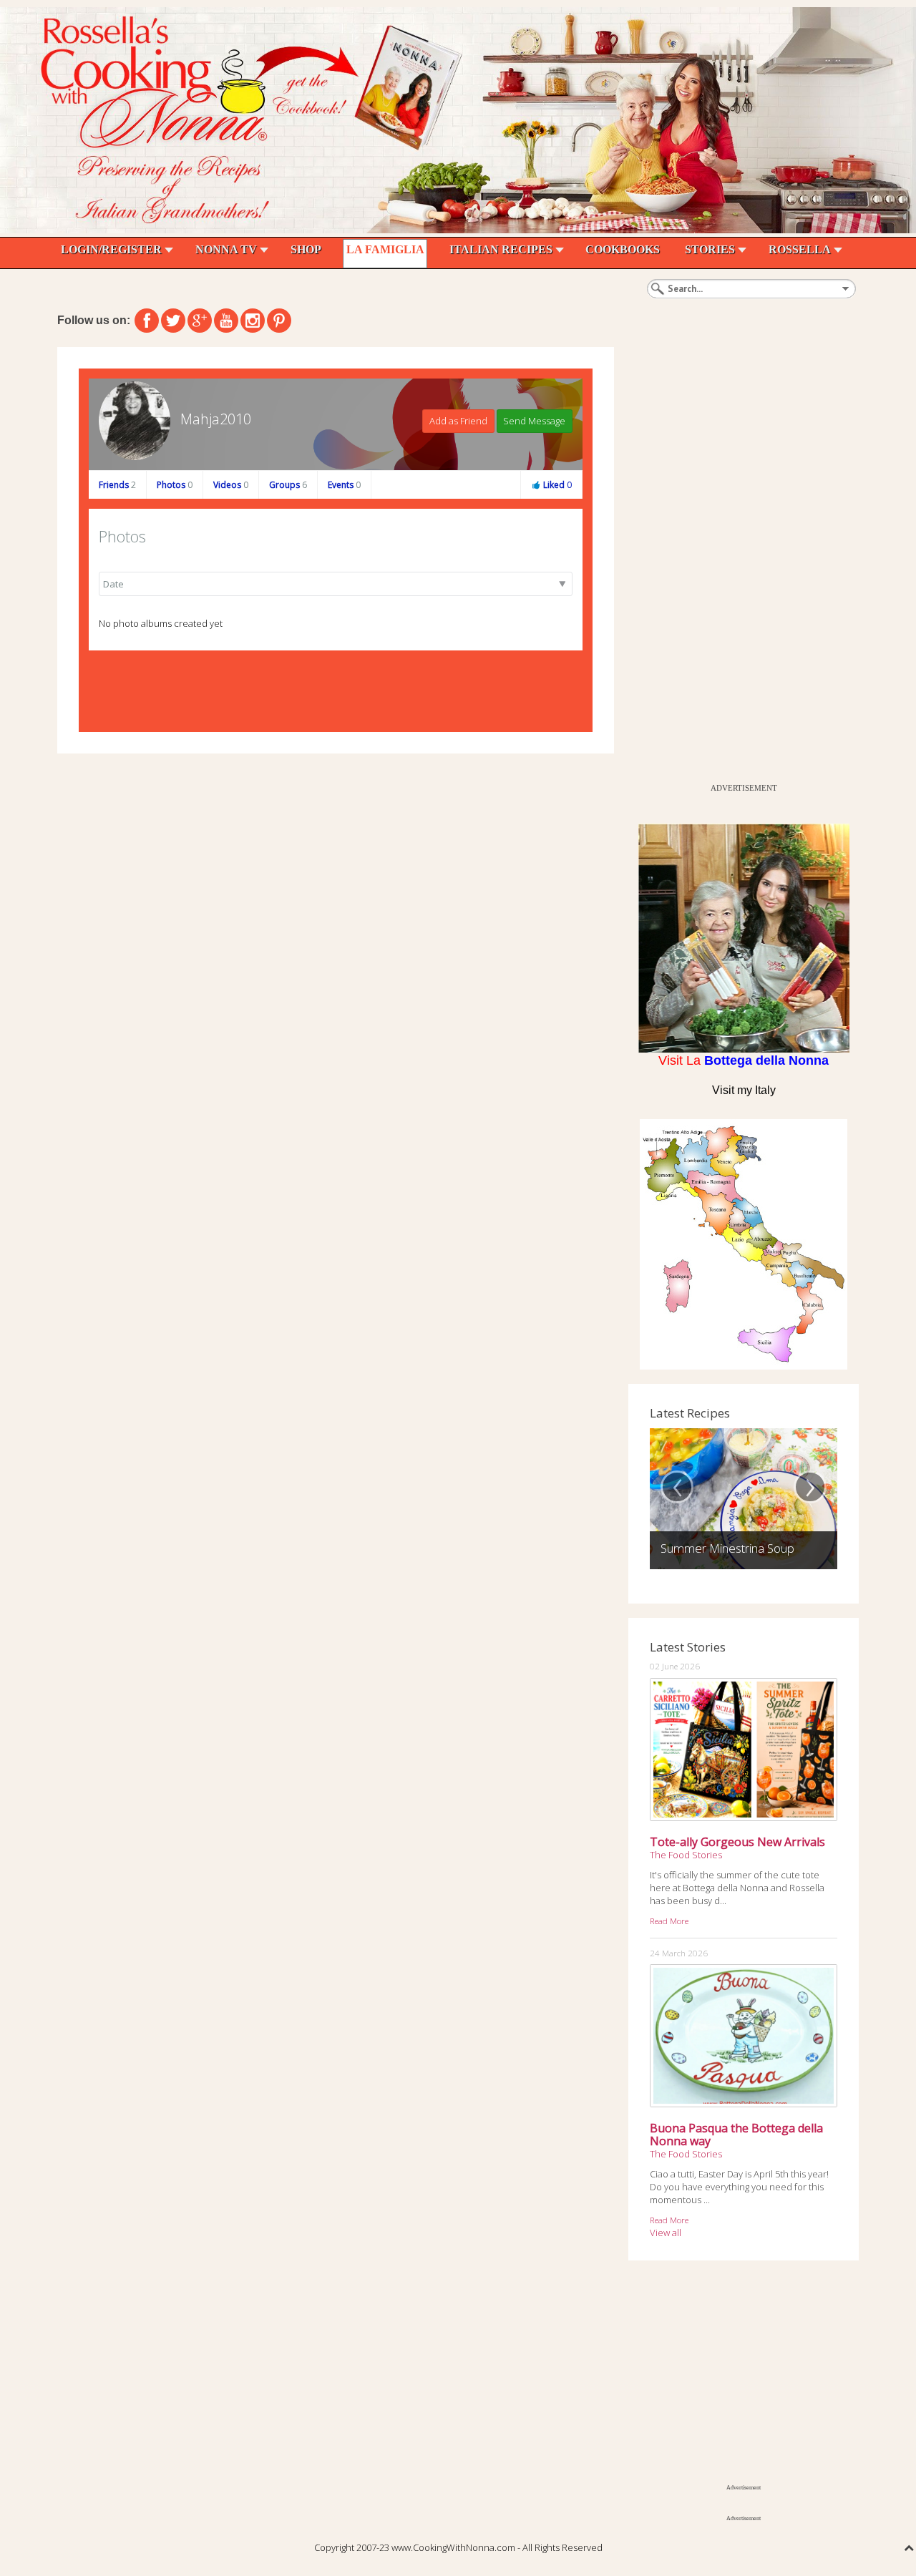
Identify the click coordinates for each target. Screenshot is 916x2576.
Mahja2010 (216, 419)
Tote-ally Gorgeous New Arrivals (737, 1842)
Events (344, 485)
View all (666, 2233)
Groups (288, 485)
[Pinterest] (279, 321)
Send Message (534, 421)
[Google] (200, 321)
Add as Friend (458, 421)
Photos (175, 485)
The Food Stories (686, 1855)
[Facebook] (147, 321)
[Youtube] (226, 321)
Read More (669, 1921)
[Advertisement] (736, 562)
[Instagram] (253, 321)
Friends (117, 485)
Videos (231, 485)
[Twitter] (173, 321)
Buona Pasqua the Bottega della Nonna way (736, 2135)
